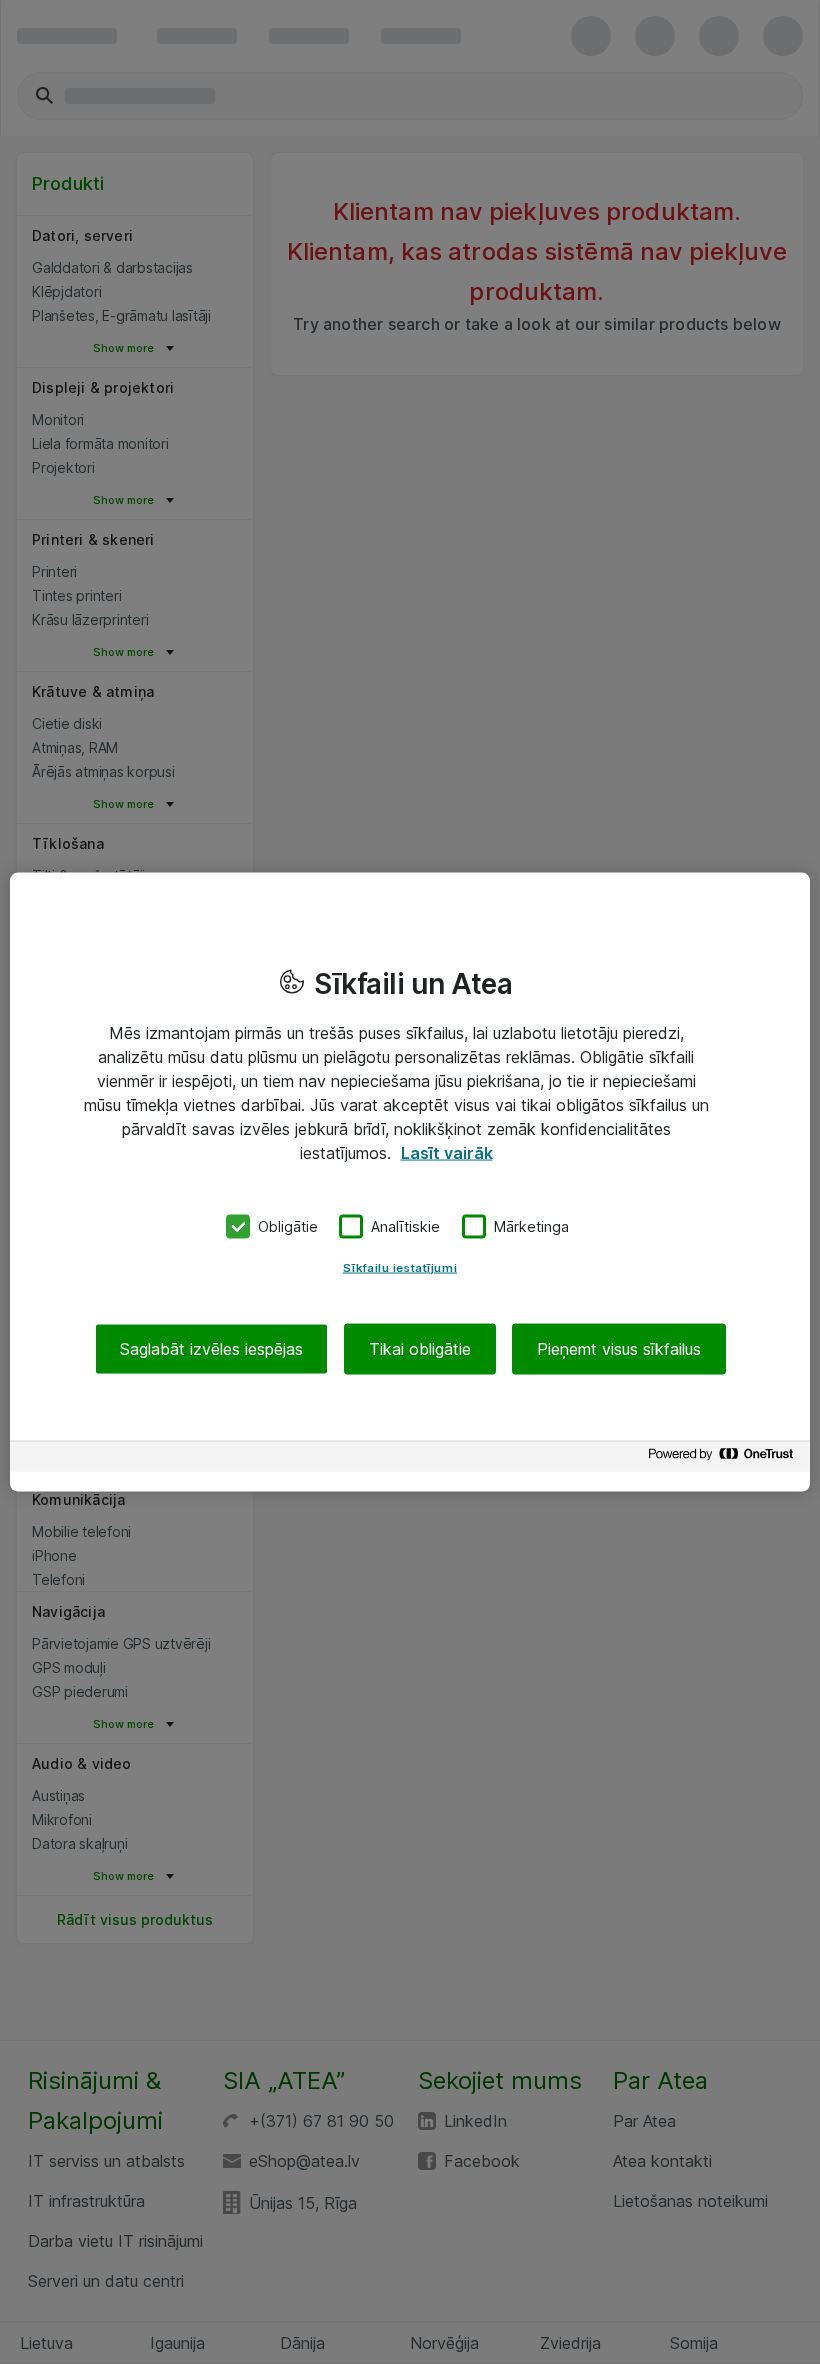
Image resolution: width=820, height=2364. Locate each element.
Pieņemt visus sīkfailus (619, 1348)
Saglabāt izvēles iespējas (211, 1348)
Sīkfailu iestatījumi (400, 1267)
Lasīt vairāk (447, 1153)
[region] (410, 1182)
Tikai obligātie (420, 1348)
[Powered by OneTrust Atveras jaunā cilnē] (724, 1458)
